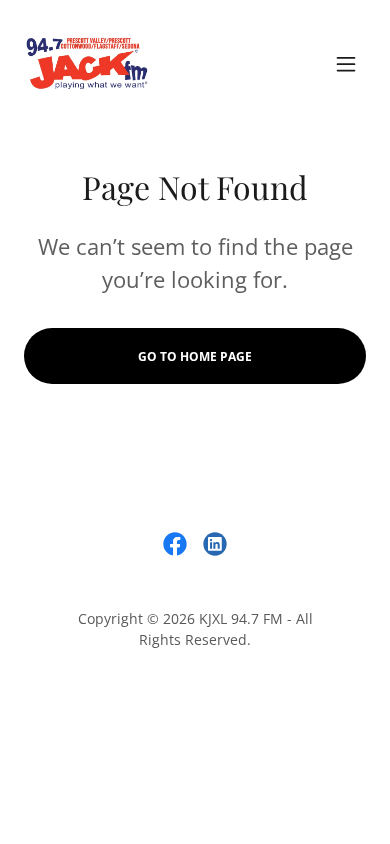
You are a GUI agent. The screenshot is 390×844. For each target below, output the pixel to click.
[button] (346, 64)
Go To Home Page (195, 356)
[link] (88, 64)
